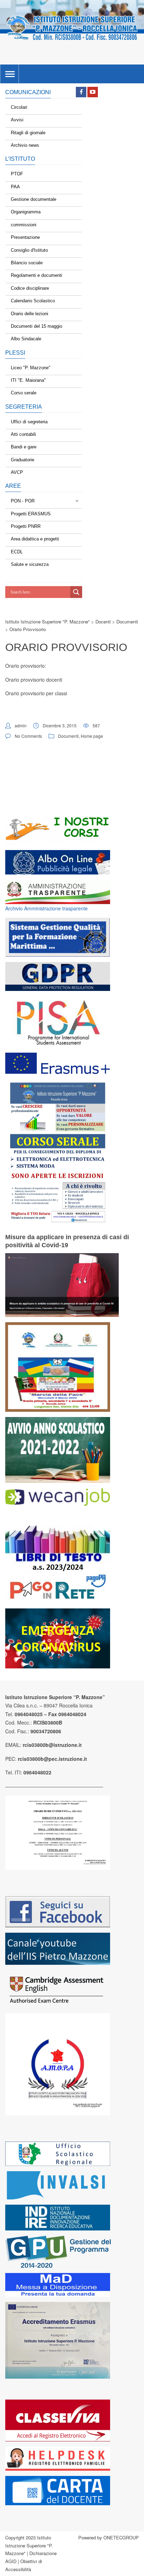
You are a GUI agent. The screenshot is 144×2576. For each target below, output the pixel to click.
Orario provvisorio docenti (34, 680)
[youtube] (93, 92)
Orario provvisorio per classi (36, 693)
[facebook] (81, 92)
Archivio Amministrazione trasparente (46, 908)
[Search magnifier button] (76, 592)
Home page (92, 736)
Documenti (68, 736)
